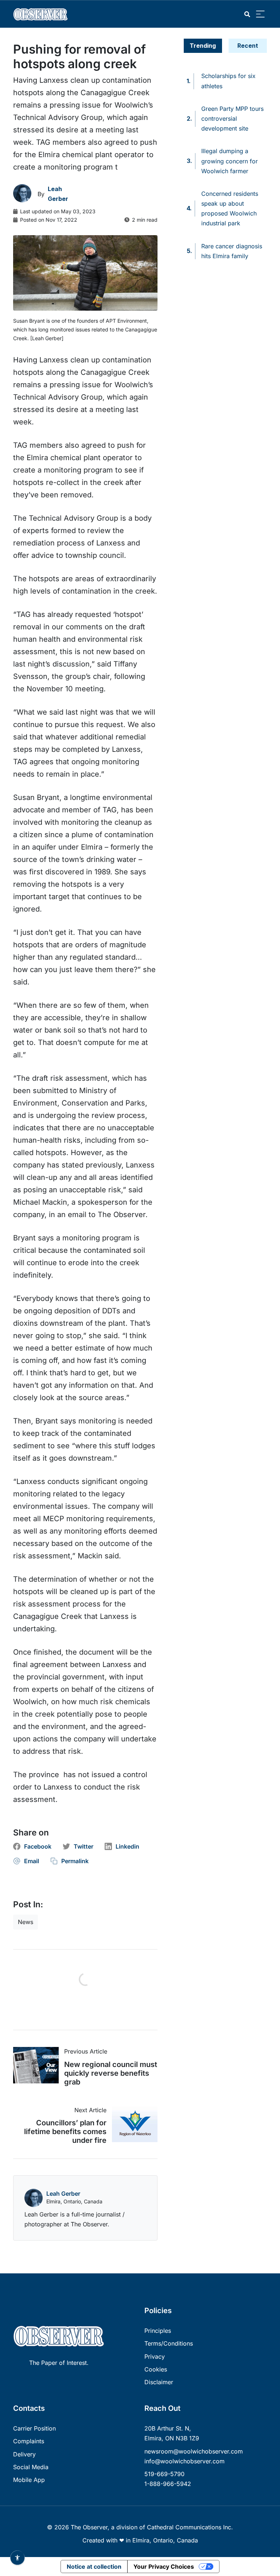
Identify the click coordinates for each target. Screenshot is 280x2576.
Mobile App (29, 2480)
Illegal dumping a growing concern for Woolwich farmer (230, 161)
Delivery (24, 2454)
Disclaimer (159, 2382)
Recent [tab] (248, 46)
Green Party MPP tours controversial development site (232, 118)
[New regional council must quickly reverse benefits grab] (39, 2065)
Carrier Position (34, 2428)
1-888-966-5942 (168, 2484)
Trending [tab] (203, 46)
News (26, 1922)
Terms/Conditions (169, 2343)
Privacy (155, 2357)
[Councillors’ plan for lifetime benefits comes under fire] (132, 2124)
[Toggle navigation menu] (260, 14)
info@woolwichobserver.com (184, 2461)
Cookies (156, 2369)
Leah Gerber (63, 2194)
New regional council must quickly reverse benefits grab (111, 2073)
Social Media (31, 2467)
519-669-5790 (164, 2474)
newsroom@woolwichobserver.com (194, 2451)
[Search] (247, 14)
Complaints (29, 2441)
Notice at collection (94, 2567)
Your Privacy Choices (164, 2567)
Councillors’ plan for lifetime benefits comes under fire (65, 2132)
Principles (158, 2331)
